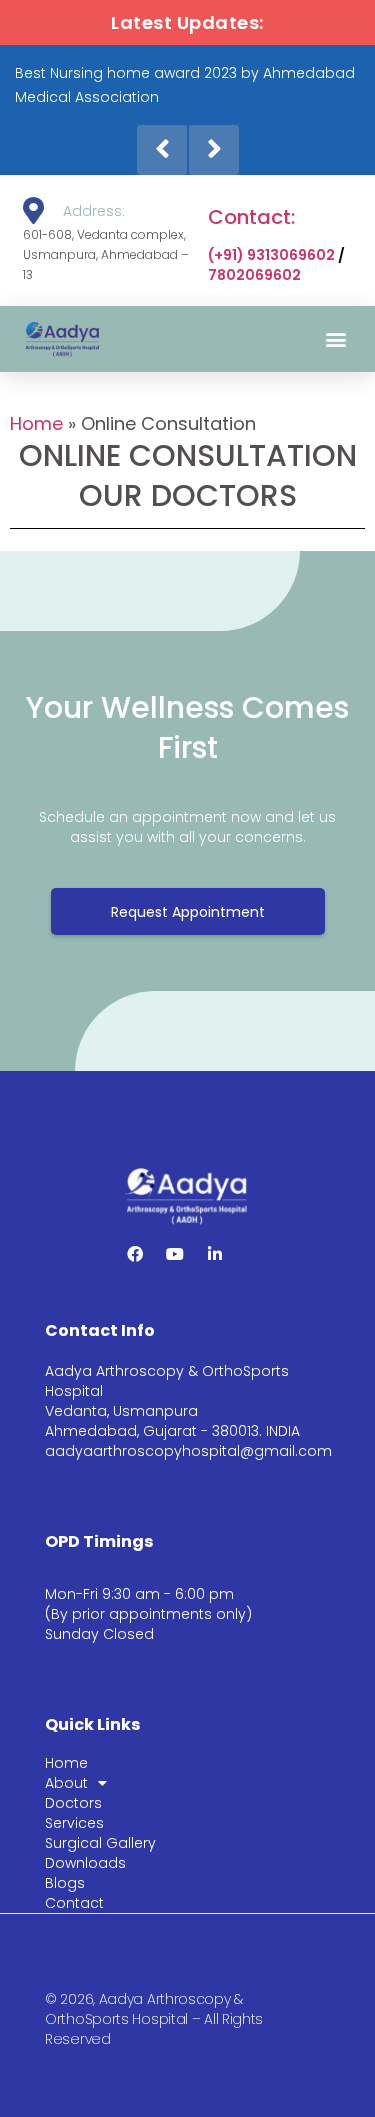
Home (36, 423)
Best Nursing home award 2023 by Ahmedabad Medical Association (185, 85)
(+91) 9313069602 (271, 255)
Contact (74, 1903)
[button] (336, 339)
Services (74, 1823)
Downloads (85, 1863)
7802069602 (254, 275)
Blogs (65, 1883)
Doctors (73, 1803)
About (66, 1783)
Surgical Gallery (100, 1843)
